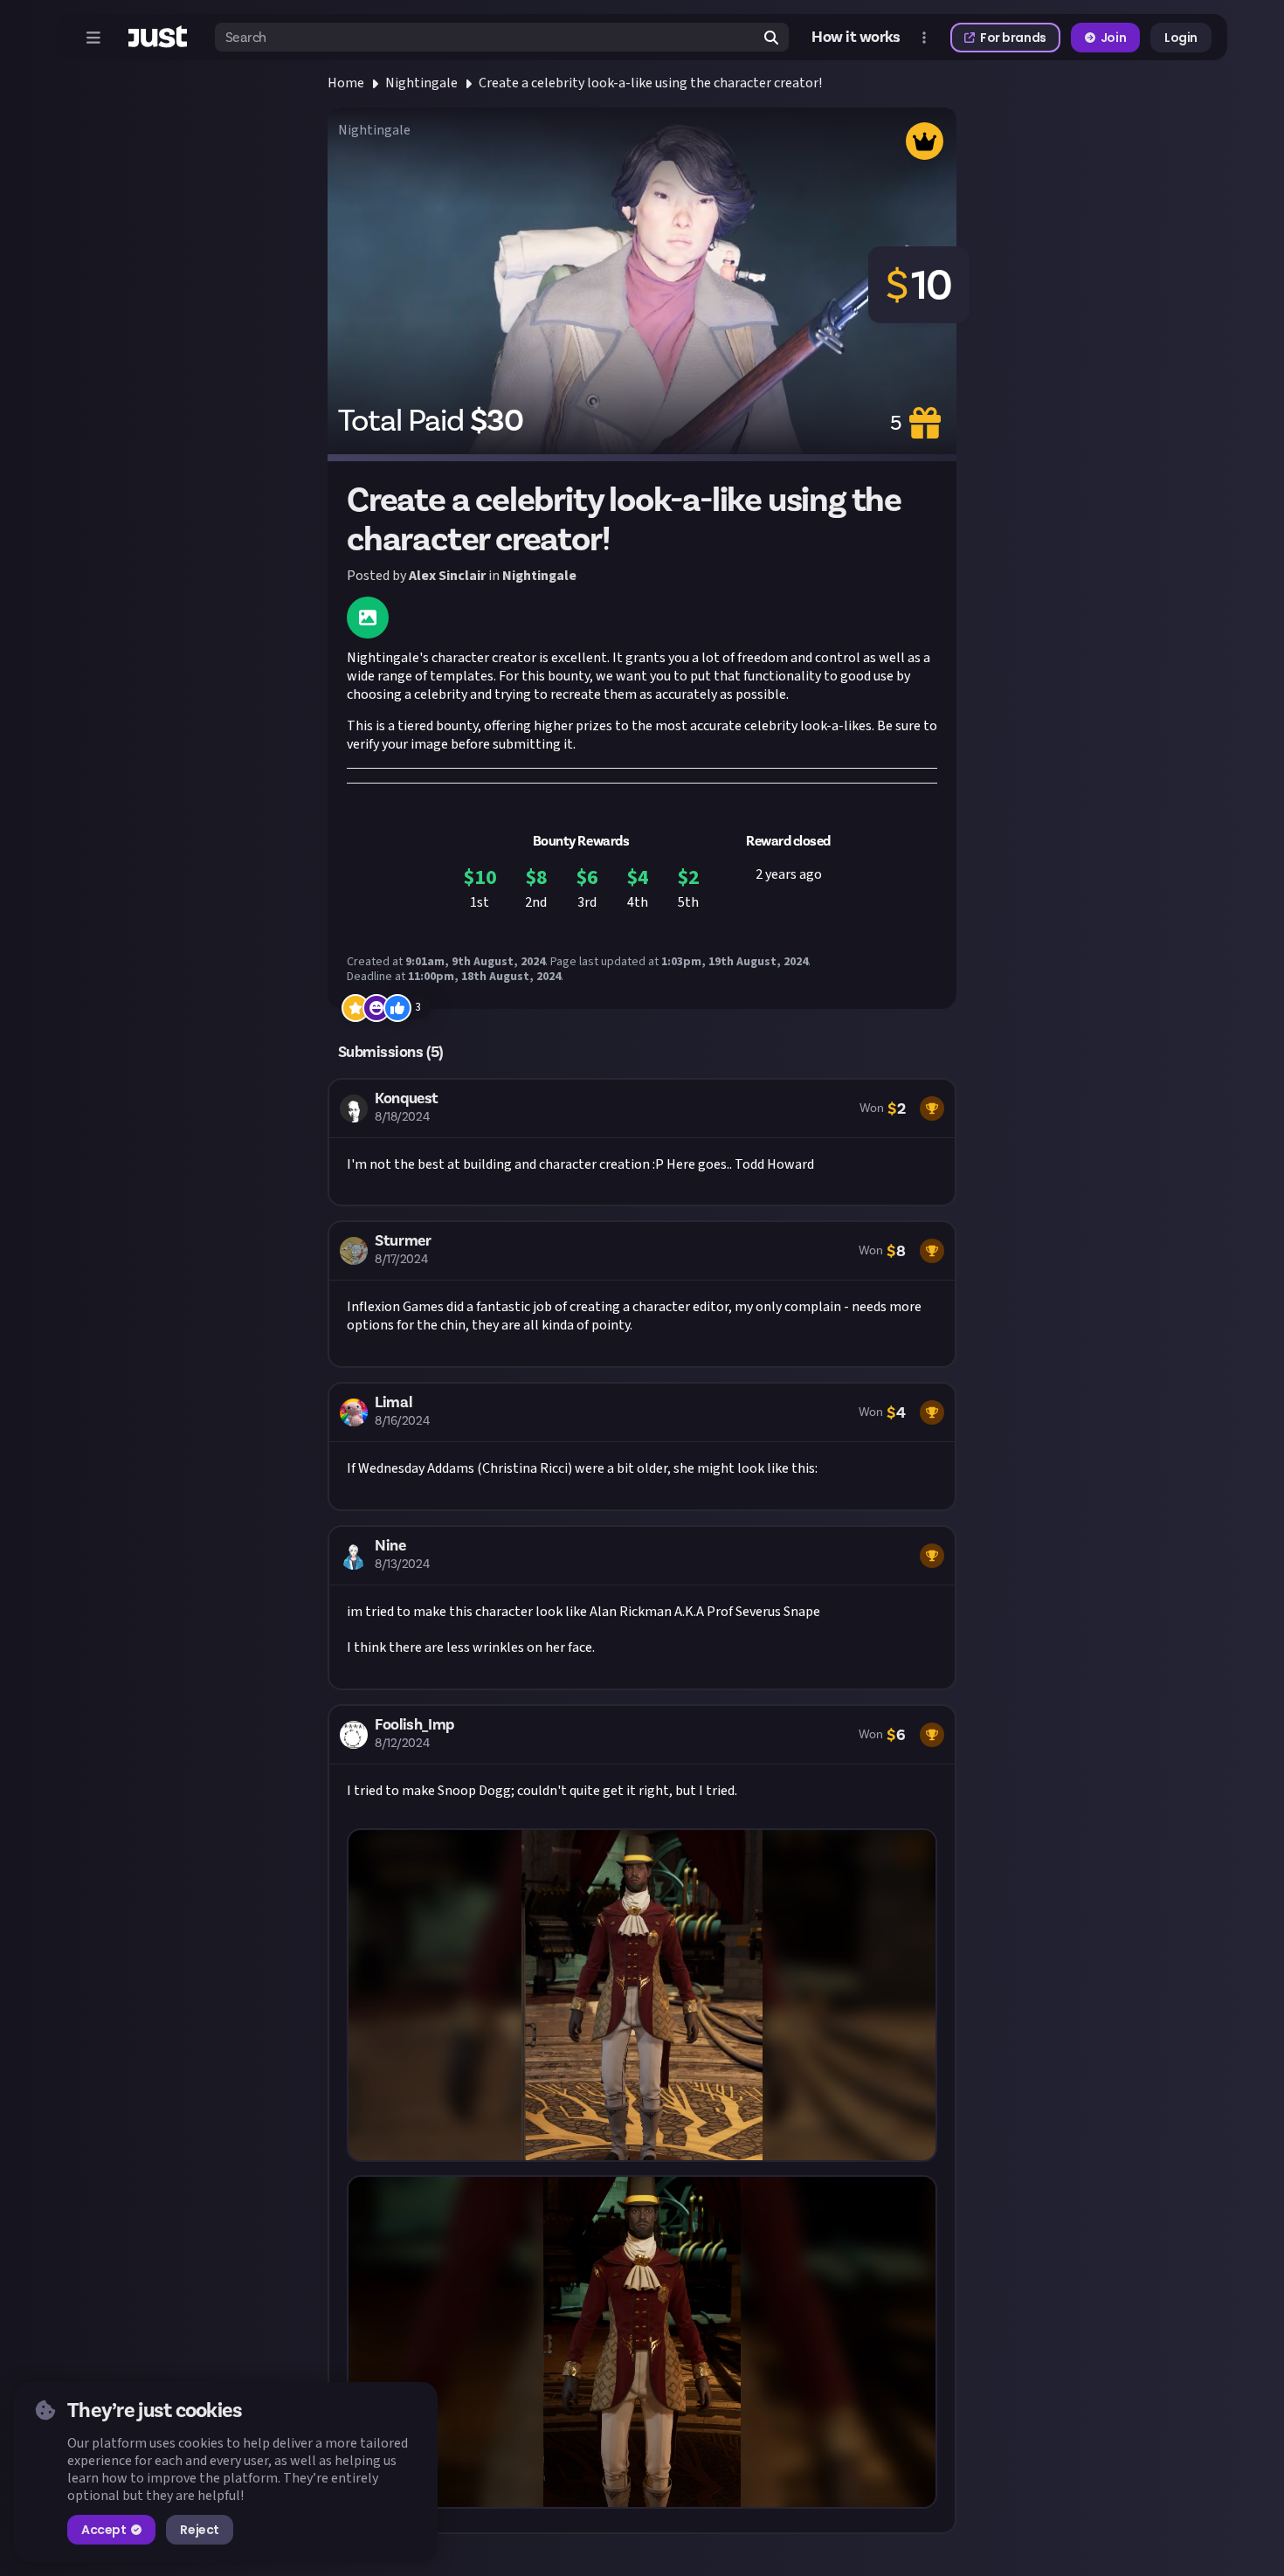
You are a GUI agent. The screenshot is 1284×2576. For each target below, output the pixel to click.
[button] (642, 1143)
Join (1113, 38)
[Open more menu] (924, 38)
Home (346, 83)
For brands (1013, 38)
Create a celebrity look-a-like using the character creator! (650, 83)
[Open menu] (93, 38)
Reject (199, 2530)
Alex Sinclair (447, 576)
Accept (104, 2530)
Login (1181, 38)
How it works (856, 37)
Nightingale (421, 83)
